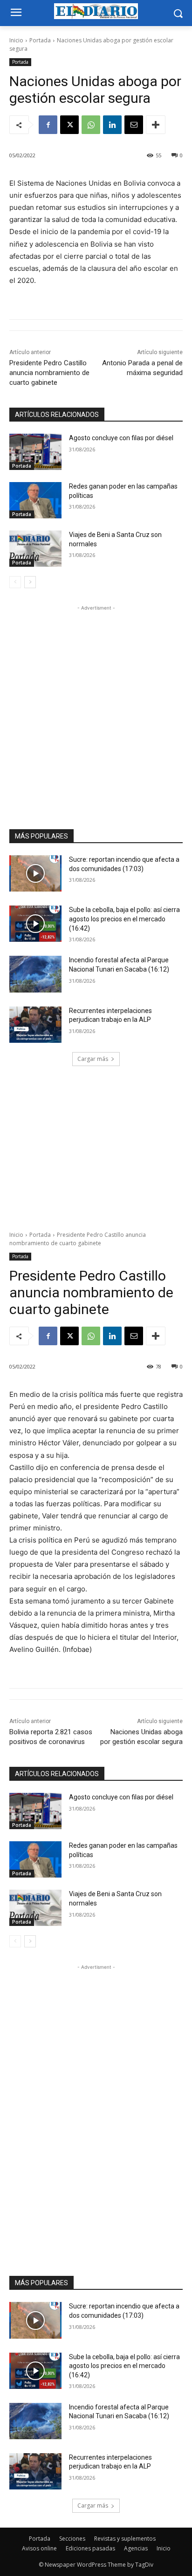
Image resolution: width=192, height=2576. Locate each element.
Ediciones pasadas (90, 2548)
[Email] (134, 125)
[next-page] (30, 582)
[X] (69, 125)
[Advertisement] (96, 709)
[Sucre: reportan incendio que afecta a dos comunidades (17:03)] (35, 873)
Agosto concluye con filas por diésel (121, 438)
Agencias (136, 2548)
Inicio (16, 40)
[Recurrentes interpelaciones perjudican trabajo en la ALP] (35, 1025)
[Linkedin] (112, 125)
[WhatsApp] (91, 125)
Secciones (72, 2539)
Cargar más (93, 1059)
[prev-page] (15, 582)
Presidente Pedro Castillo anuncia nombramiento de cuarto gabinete (49, 373)
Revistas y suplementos (125, 2539)
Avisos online (39, 2548)
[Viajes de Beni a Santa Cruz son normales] (35, 549)
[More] (156, 125)
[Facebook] (48, 125)
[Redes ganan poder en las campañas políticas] (35, 500)
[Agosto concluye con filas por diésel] (35, 452)
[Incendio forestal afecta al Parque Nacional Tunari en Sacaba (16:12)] (35, 974)
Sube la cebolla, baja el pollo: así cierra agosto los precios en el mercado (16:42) (124, 919)
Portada (40, 40)
